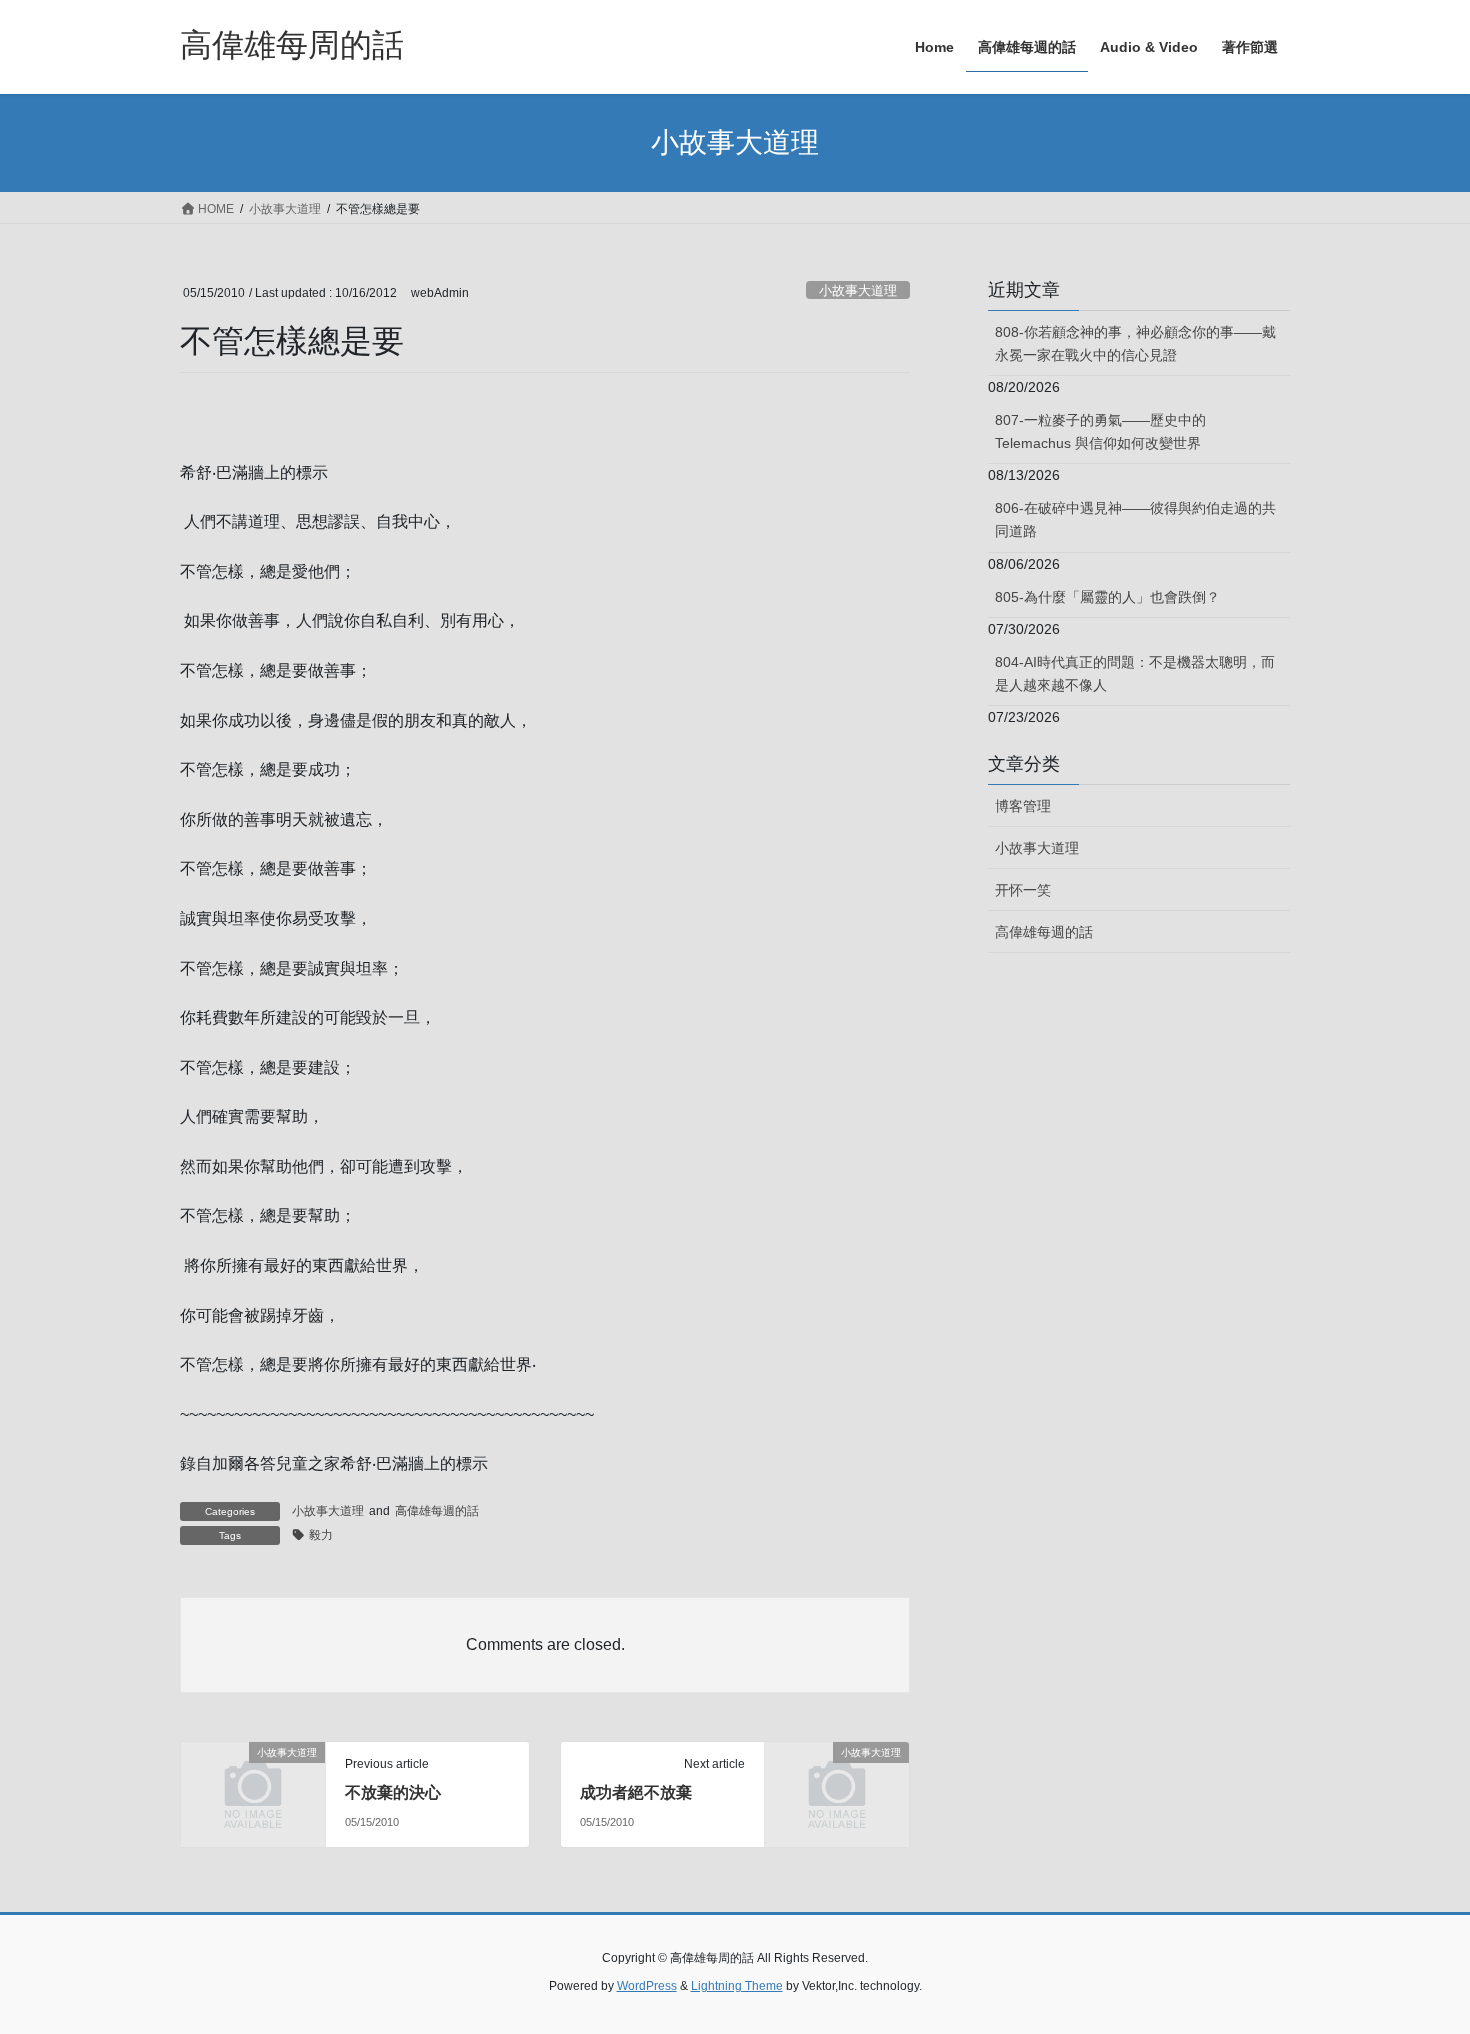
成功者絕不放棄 (636, 1792)
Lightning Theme (737, 1986)
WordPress (647, 1986)
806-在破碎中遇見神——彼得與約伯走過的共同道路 (1135, 519)
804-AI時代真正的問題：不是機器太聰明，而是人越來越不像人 (1135, 673)
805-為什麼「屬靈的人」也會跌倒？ (1107, 597)
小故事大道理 (858, 290)
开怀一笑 (1023, 890)
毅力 (321, 1535)
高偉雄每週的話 (437, 1511)
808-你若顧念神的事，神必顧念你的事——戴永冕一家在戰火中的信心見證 (1135, 343)
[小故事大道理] (253, 1785)
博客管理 (1023, 806)
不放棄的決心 (393, 1792)
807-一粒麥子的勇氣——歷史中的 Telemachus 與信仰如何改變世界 (1100, 431)
